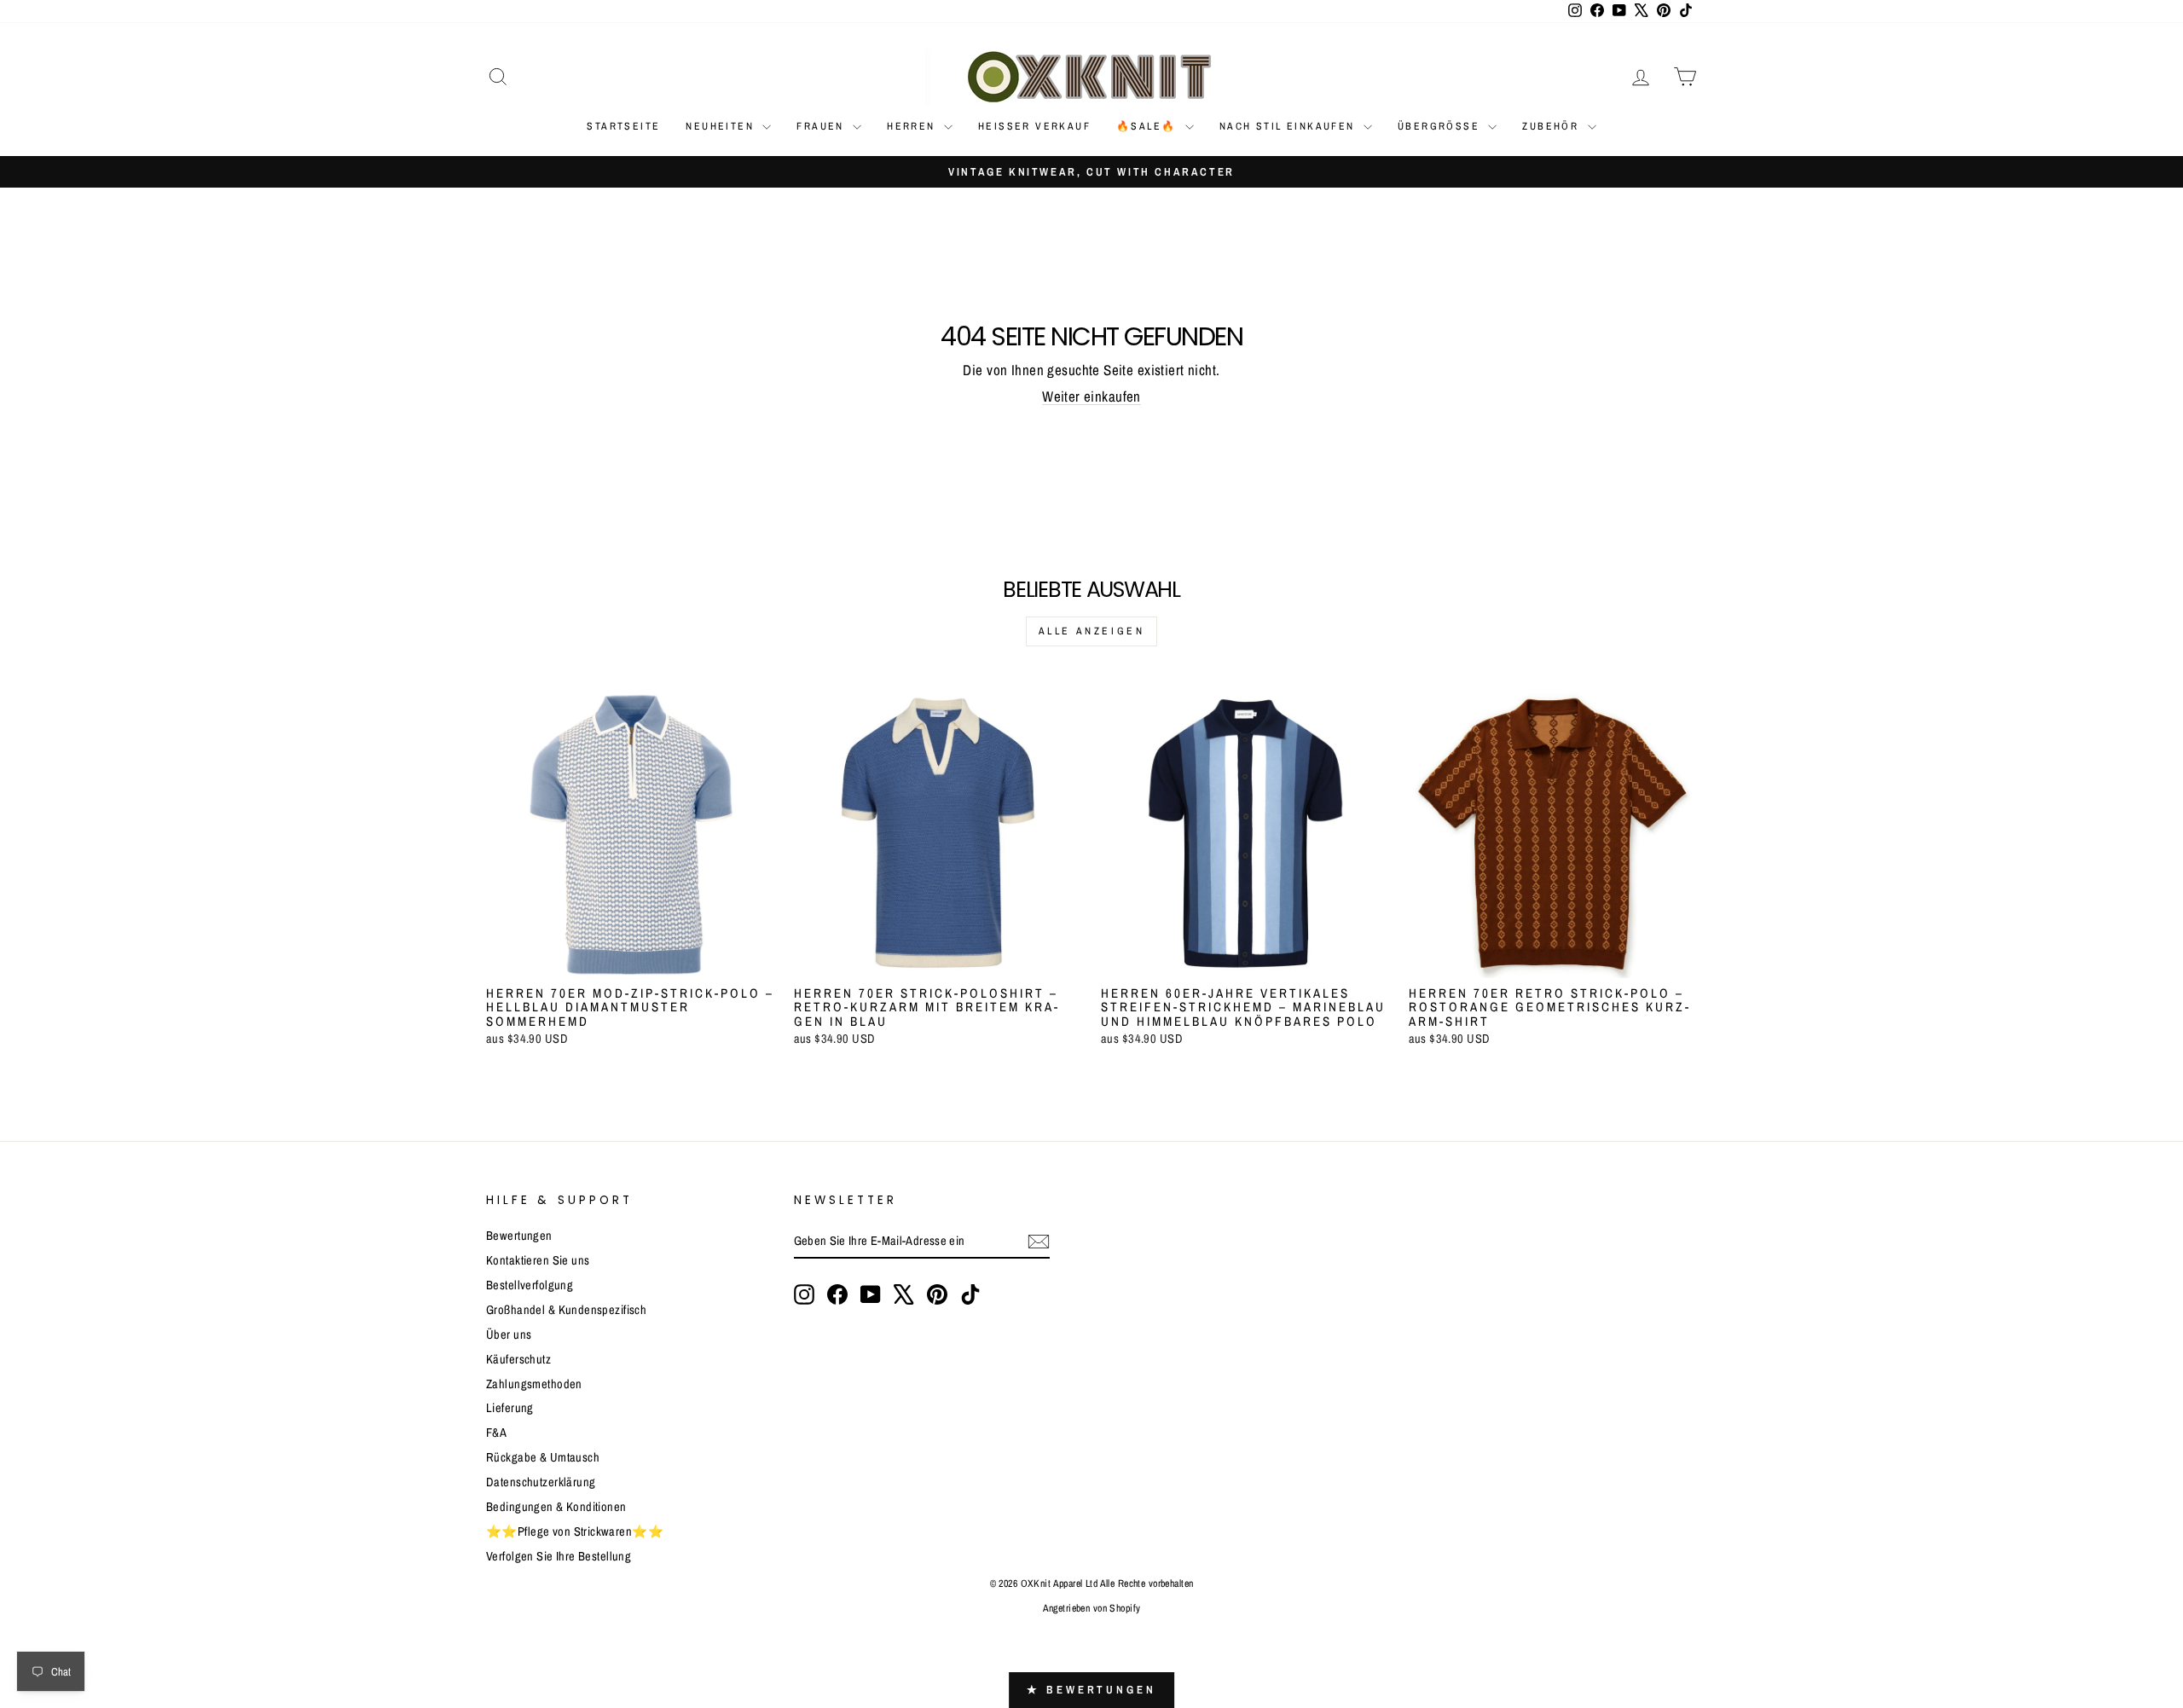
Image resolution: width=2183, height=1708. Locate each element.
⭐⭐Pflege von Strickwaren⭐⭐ (575, 1531)
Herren (913, 126)
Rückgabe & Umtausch (543, 1457)
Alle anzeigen (1092, 631)
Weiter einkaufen (1091, 396)
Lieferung (510, 1408)
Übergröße (1441, 126)
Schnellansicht (631, 958)
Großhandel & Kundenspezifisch (566, 1310)
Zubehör (1552, 126)
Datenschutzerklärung (541, 1482)
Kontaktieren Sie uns (538, 1260)
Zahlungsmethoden (534, 1384)
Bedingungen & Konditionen (556, 1507)
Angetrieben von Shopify (1092, 1608)
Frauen (822, 126)
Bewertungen (519, 1236)
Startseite (623, 126)
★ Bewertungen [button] (1091, 1690)
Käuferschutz (518, 1359)
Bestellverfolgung (530, 1285)
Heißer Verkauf (1034, 126)
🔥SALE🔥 (1149, 126)
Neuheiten (722, 126)
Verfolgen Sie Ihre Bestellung (559, 1556)
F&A (496, 1433)
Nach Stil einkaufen (1289, 126)
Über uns (509, 1335)
